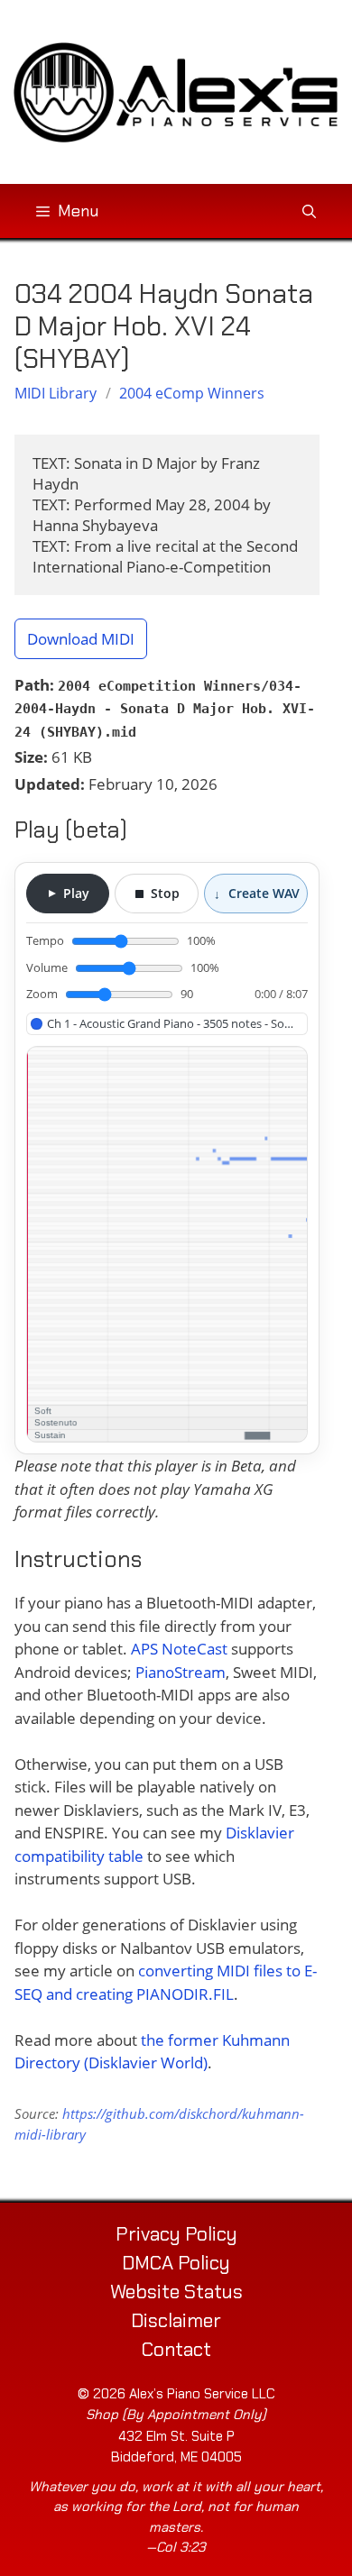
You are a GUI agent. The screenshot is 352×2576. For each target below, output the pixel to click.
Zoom (110, 994)
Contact (176, 2350)
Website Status (176, 2292)
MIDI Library (56, 393)
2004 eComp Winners (192, 393)
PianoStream (181, 1672)
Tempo (121, 940)
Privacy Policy (176, 2234)
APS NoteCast (179, 1649)
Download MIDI (81, 639)
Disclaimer (176, 2321)
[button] (309, 211)
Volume (123, 967)
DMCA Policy (176, 2263)
